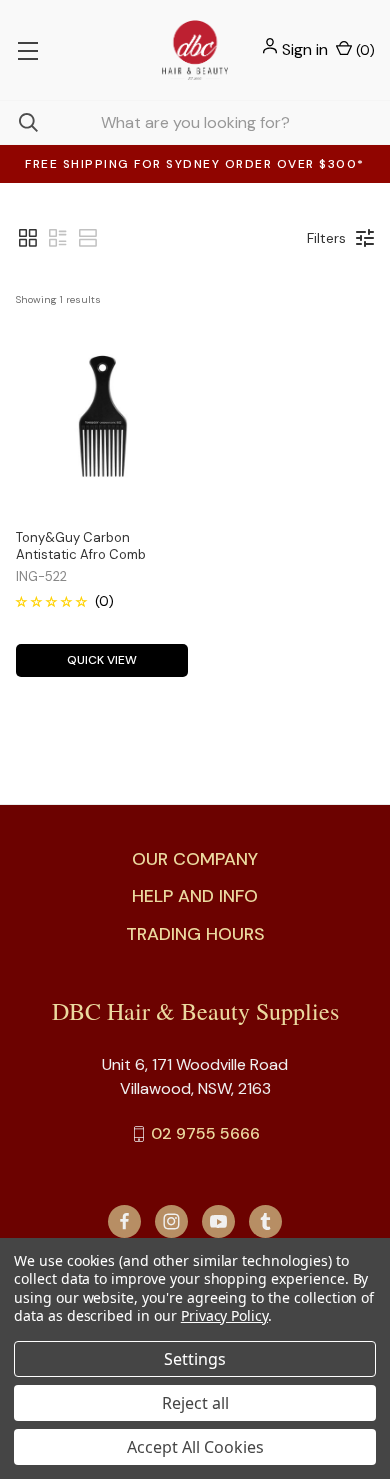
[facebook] (124, 1221)
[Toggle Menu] (27, 50)
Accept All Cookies (195, 1447)
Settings (195, 1359)
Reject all (195, 1403)
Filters (326, 238)
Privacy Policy (224, 1315)
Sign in (305, 49)
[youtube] (218, 1221)
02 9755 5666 (205, 1133)
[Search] (19, 122)
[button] (28, 238)
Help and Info (195, 896)
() (363, 50)
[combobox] (195, 122)
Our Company (195, 859)
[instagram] (171, 1221)
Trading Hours (195, 934)
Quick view (102, 660)
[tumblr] (265, 1221)
